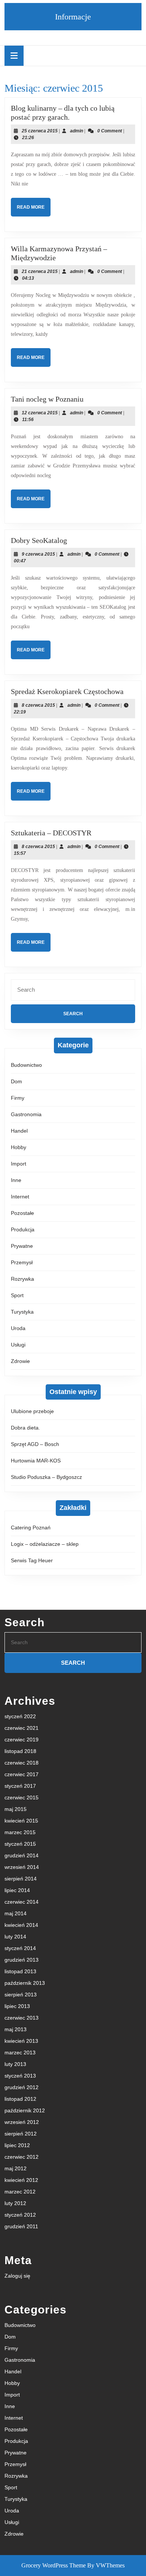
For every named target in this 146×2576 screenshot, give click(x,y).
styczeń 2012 (20, 2215)
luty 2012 (15, 2203)
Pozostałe (22, 1213)
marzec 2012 (20, 2192)
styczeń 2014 (20, 1948)
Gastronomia (26, 1114)
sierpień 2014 (21, 1879)
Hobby (19, 1147)
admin (77, 131)
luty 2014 (15, 1937)
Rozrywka (22, 1279)
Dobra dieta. (25, 1428)
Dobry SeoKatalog (39, 540)
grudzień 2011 (21, 2226)
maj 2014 (16, 1913)
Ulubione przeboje (32, 1411)
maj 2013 (16, 2029)
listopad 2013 (20, 1971)
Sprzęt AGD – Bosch (35, 1444)
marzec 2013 (20, 2052)
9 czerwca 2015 (38, 554)
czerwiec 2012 (22, 2157)
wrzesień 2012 (22, 2122)
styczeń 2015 (20, 1844)
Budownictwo (26, 1065)
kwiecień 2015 (21, 1821)
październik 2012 (25, 2110)
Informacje (73, 17)
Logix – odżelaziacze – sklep (45, 1544)
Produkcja (23, 1229)
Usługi (18, 1345)
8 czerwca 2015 (38, 705)
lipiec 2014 (17, 1890)
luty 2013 (15, 2064)
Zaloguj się (17, 2276)
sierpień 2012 (21, 2134)
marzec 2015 (20, 1832)
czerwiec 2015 (22, 1797)
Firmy (18, 1098)
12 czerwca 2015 (40, 413)
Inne (16, 1180)
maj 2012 (16, 2168)
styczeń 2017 (20, 1786)
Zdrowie (20, 1361)
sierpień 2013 (21, 1995)
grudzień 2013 (22, 1960)
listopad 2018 (20, 1751)
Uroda (18, 1328)
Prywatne (22, 1246)
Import (19, 1164)
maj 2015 (16, 1809)
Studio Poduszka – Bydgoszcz (46, 1477)
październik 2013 (25, 1983)
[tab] (14, 56)
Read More (34, 210)
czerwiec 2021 (22, 1728)
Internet (20, 1197)
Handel (19, 1131)
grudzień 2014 (22, 1855)
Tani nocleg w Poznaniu (47, 399)
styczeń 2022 (20, 1716)
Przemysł (22, 1262)
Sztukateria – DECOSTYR (51, 833)
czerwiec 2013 (22, 2018)
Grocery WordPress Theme (54, 2565)
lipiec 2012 (17, 2145)
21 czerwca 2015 (40, 271)
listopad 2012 (20, 2099)
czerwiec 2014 (22, 1902)
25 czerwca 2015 (40, 131)
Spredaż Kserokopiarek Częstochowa (67, 691)
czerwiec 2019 (22, 1740)
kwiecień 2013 (21, 2041)
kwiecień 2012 (21, 2180)
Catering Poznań (31, 1528)
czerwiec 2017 (22, 1774)
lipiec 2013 (17, 2006)
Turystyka (22, 1312)
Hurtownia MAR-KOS (36, 1461)
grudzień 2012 (22, 2087)
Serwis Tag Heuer (32, 1560)
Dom (16, 1081)
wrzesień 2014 (22, 1867)
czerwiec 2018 (22, 1763)
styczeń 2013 (20, 2076)
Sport (17, 1295)
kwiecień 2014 (21, 1925)
